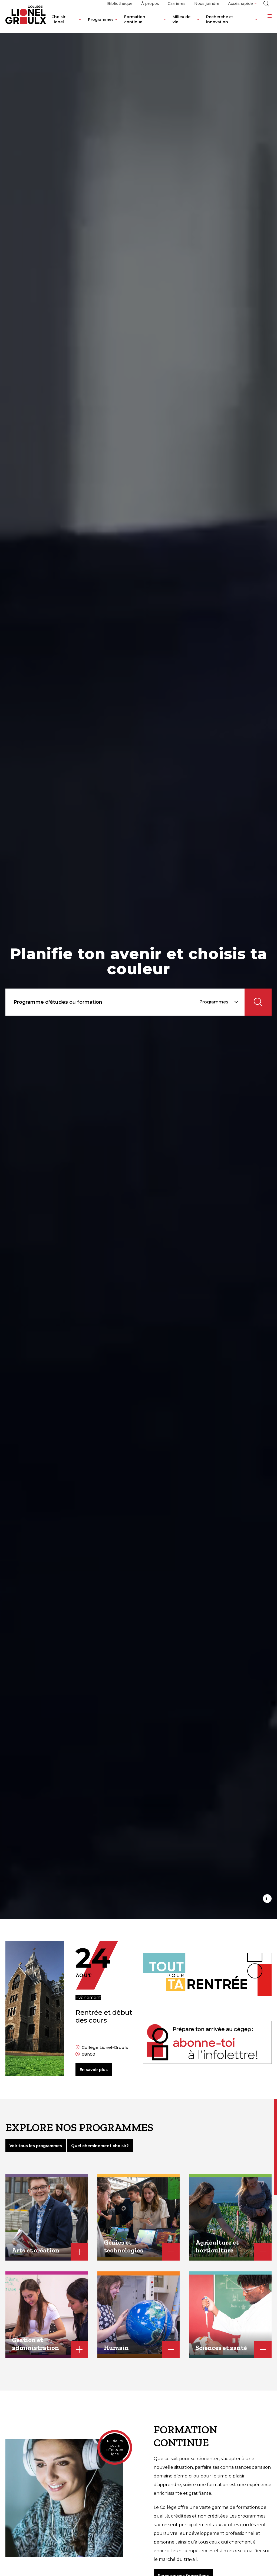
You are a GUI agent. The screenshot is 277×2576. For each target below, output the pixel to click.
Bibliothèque (120, 4)
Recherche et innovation (220, 19)
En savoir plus (94, 2070)
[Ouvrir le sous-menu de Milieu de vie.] (198, 24)
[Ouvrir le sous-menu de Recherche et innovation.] (256, 24)
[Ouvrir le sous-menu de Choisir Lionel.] (80, 24)
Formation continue (135, 19)
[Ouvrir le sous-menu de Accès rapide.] (255, 4)
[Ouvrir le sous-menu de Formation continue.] (165, 24)
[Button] (267, 1899)
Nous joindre (207, 4)
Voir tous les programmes (36, 2146)
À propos (150, 4)
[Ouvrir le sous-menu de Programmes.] (116, 24)
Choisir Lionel (58, 19)
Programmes (101, 19)
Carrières (177, 4)
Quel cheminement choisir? (100, 2146)
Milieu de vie (182, 19)
